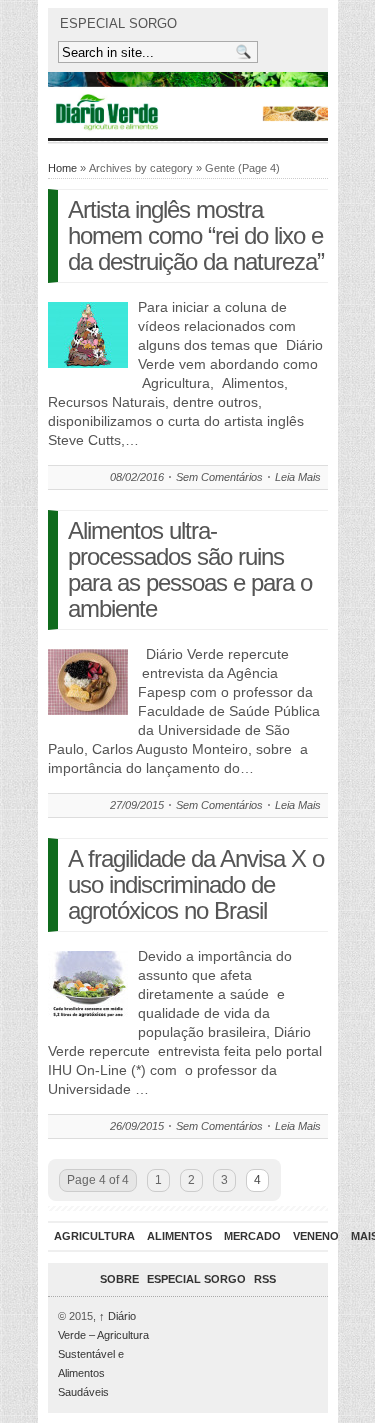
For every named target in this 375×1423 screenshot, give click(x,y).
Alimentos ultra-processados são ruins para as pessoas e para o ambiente (190, 569)
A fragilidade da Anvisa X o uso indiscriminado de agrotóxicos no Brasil (196, 884)
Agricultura (94, 1236)
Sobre (119, 1279)
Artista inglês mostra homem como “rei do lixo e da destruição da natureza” (196, 235)
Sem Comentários (219, 477)
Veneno (316, 1236)
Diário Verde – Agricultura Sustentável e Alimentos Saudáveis (103, 1354)
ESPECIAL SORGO (118, 23)
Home (62, 168)
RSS (265, 1279)
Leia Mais (298, 477)
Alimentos (179, 1236)
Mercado (252, 1236)
